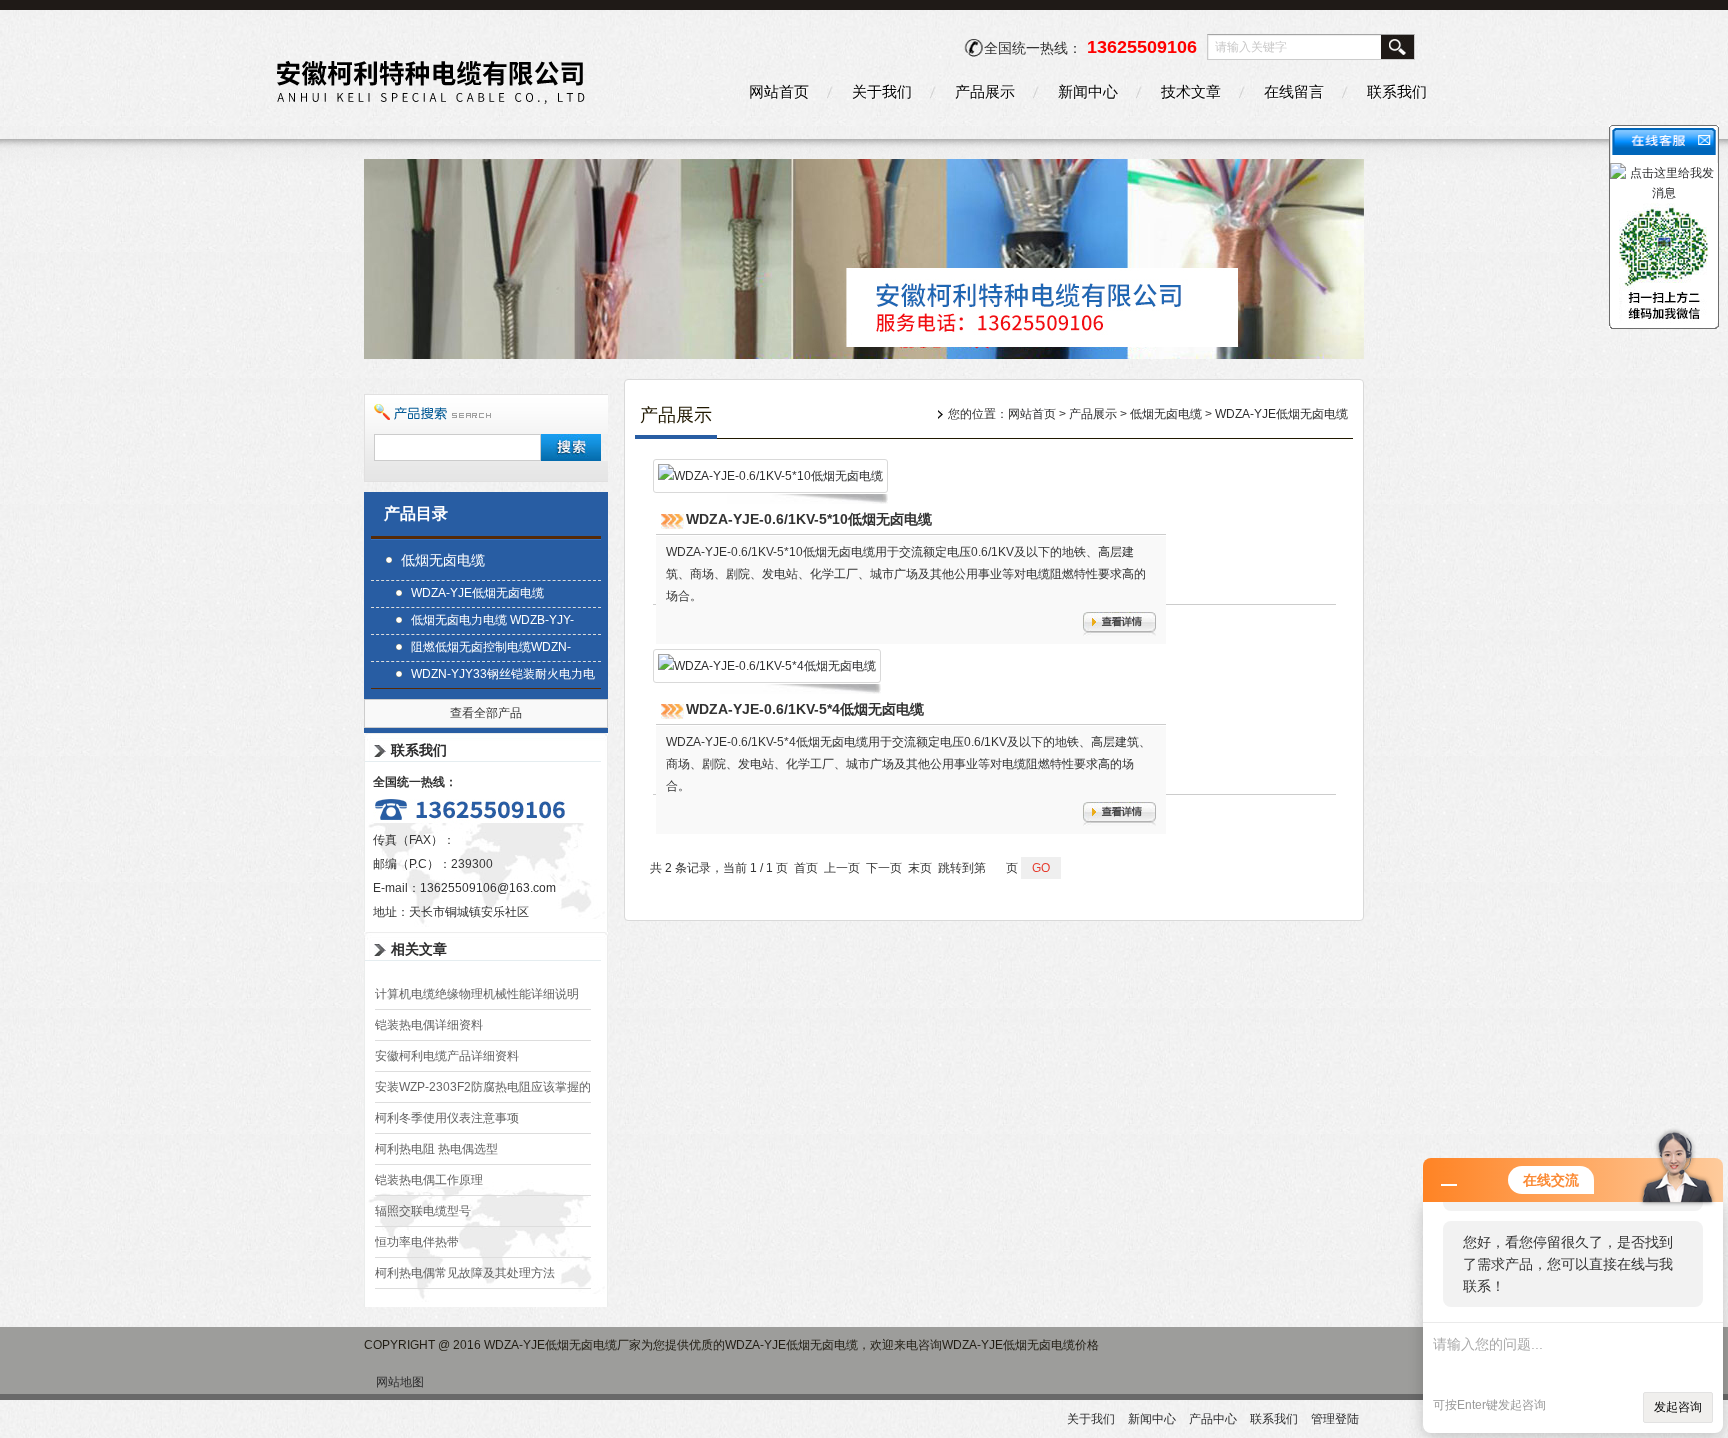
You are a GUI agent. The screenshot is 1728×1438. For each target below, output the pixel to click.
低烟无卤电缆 (443, 560)
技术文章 (1191, 91)
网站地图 (400, 1382)
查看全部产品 (486, 713)
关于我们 (882, 91)
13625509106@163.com (488, 888)
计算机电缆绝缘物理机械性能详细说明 (477, 994)
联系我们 (1397, 91)
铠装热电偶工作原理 (429, 1180)
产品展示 (985, 91)
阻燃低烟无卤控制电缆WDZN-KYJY (491, 649)
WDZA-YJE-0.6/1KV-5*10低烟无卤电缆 (809, 519)
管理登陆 (1335, 1419)
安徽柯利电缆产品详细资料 (447, 1056)
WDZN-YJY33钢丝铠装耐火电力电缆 (503, 676)
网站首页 (779, 91)
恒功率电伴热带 (417, 1242)
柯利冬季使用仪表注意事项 (447, 1118)
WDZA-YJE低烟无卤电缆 (477, 593)
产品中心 (1213, 1419)
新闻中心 (1088, 91)
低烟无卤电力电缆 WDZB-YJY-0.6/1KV (492, 622)
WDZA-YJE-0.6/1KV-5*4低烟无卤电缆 (805, 709)
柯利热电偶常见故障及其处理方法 (465, 1273)
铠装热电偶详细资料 (429, 1025)
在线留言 (1294, 91)
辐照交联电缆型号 (423, 1211)
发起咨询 (1678, 1407)
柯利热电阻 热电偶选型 (436, 1149)
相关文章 (419, 949)
